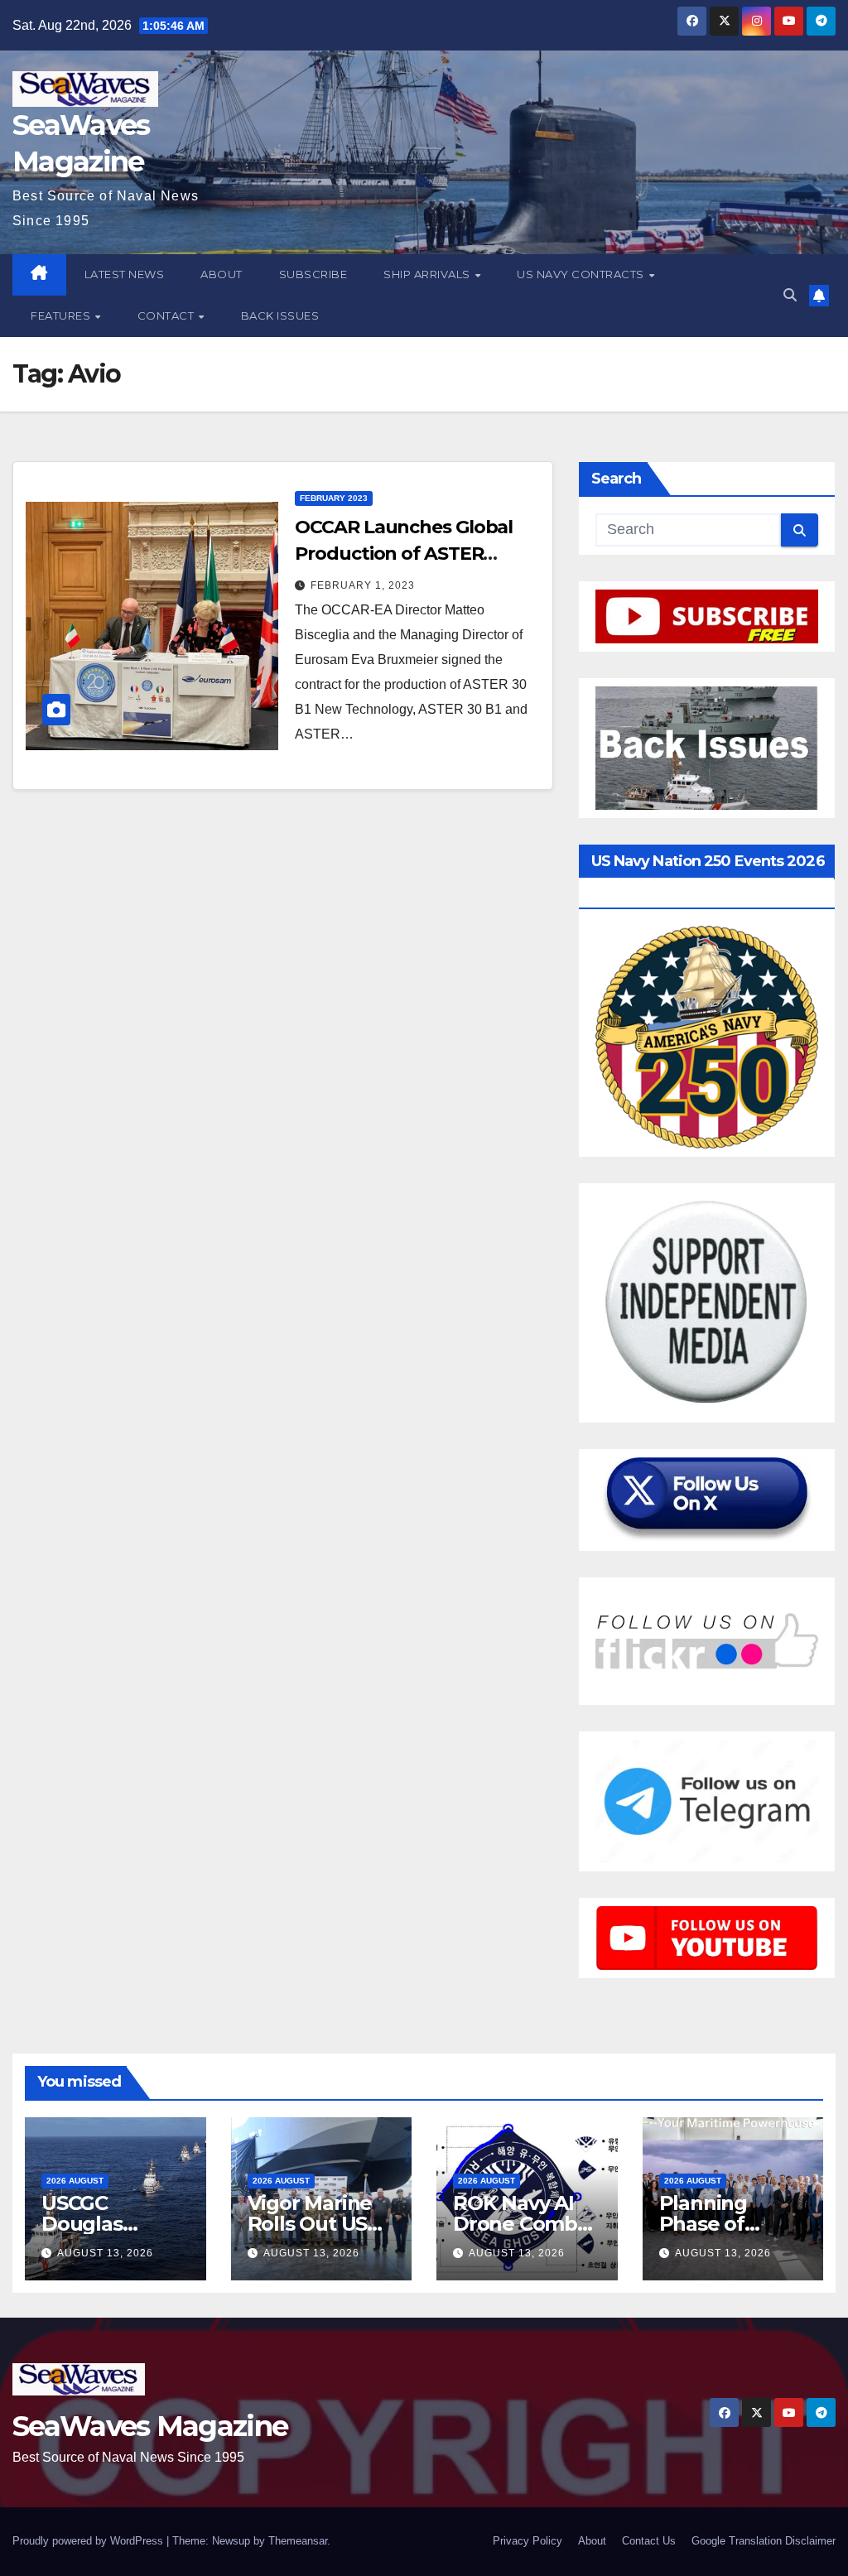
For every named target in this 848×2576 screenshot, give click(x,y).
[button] (790, 295)
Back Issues (280, 315)
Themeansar (298, 2541)
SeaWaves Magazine (150, 2426)
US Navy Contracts (582, 274)
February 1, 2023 (363, 585)
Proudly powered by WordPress (89, 2541)
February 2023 (334, 498)
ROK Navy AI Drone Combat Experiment (525, 2224)
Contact (167, 315)
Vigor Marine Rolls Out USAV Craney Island (321, 2224)
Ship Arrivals (428, 274)
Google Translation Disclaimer (764, 2541)
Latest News (125, 274)
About (222, 274)
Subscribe (313, 274)
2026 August (75, 2181)
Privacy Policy (528, 2541)
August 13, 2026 (105, 2253)
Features (62, 315)
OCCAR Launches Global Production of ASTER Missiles (404, 554)
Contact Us (649, 2541)
